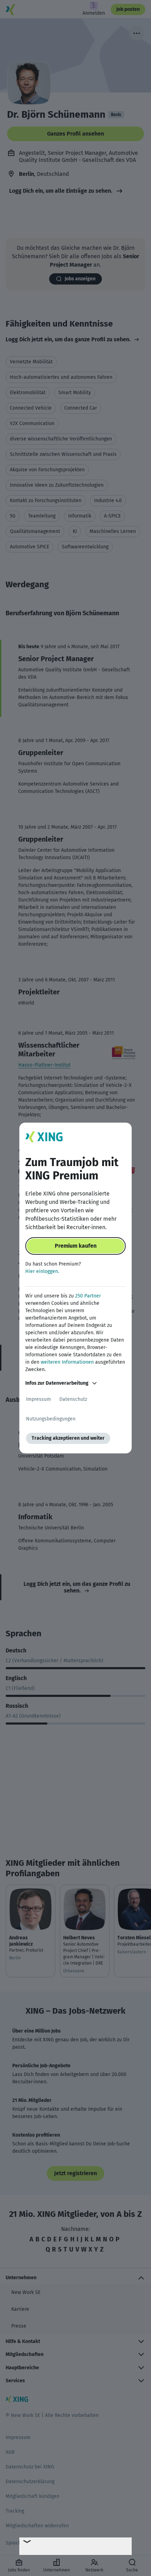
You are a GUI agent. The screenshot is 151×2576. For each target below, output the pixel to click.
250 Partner (88, 1296)
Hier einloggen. (42, 1271)
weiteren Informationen (67, 1362)
